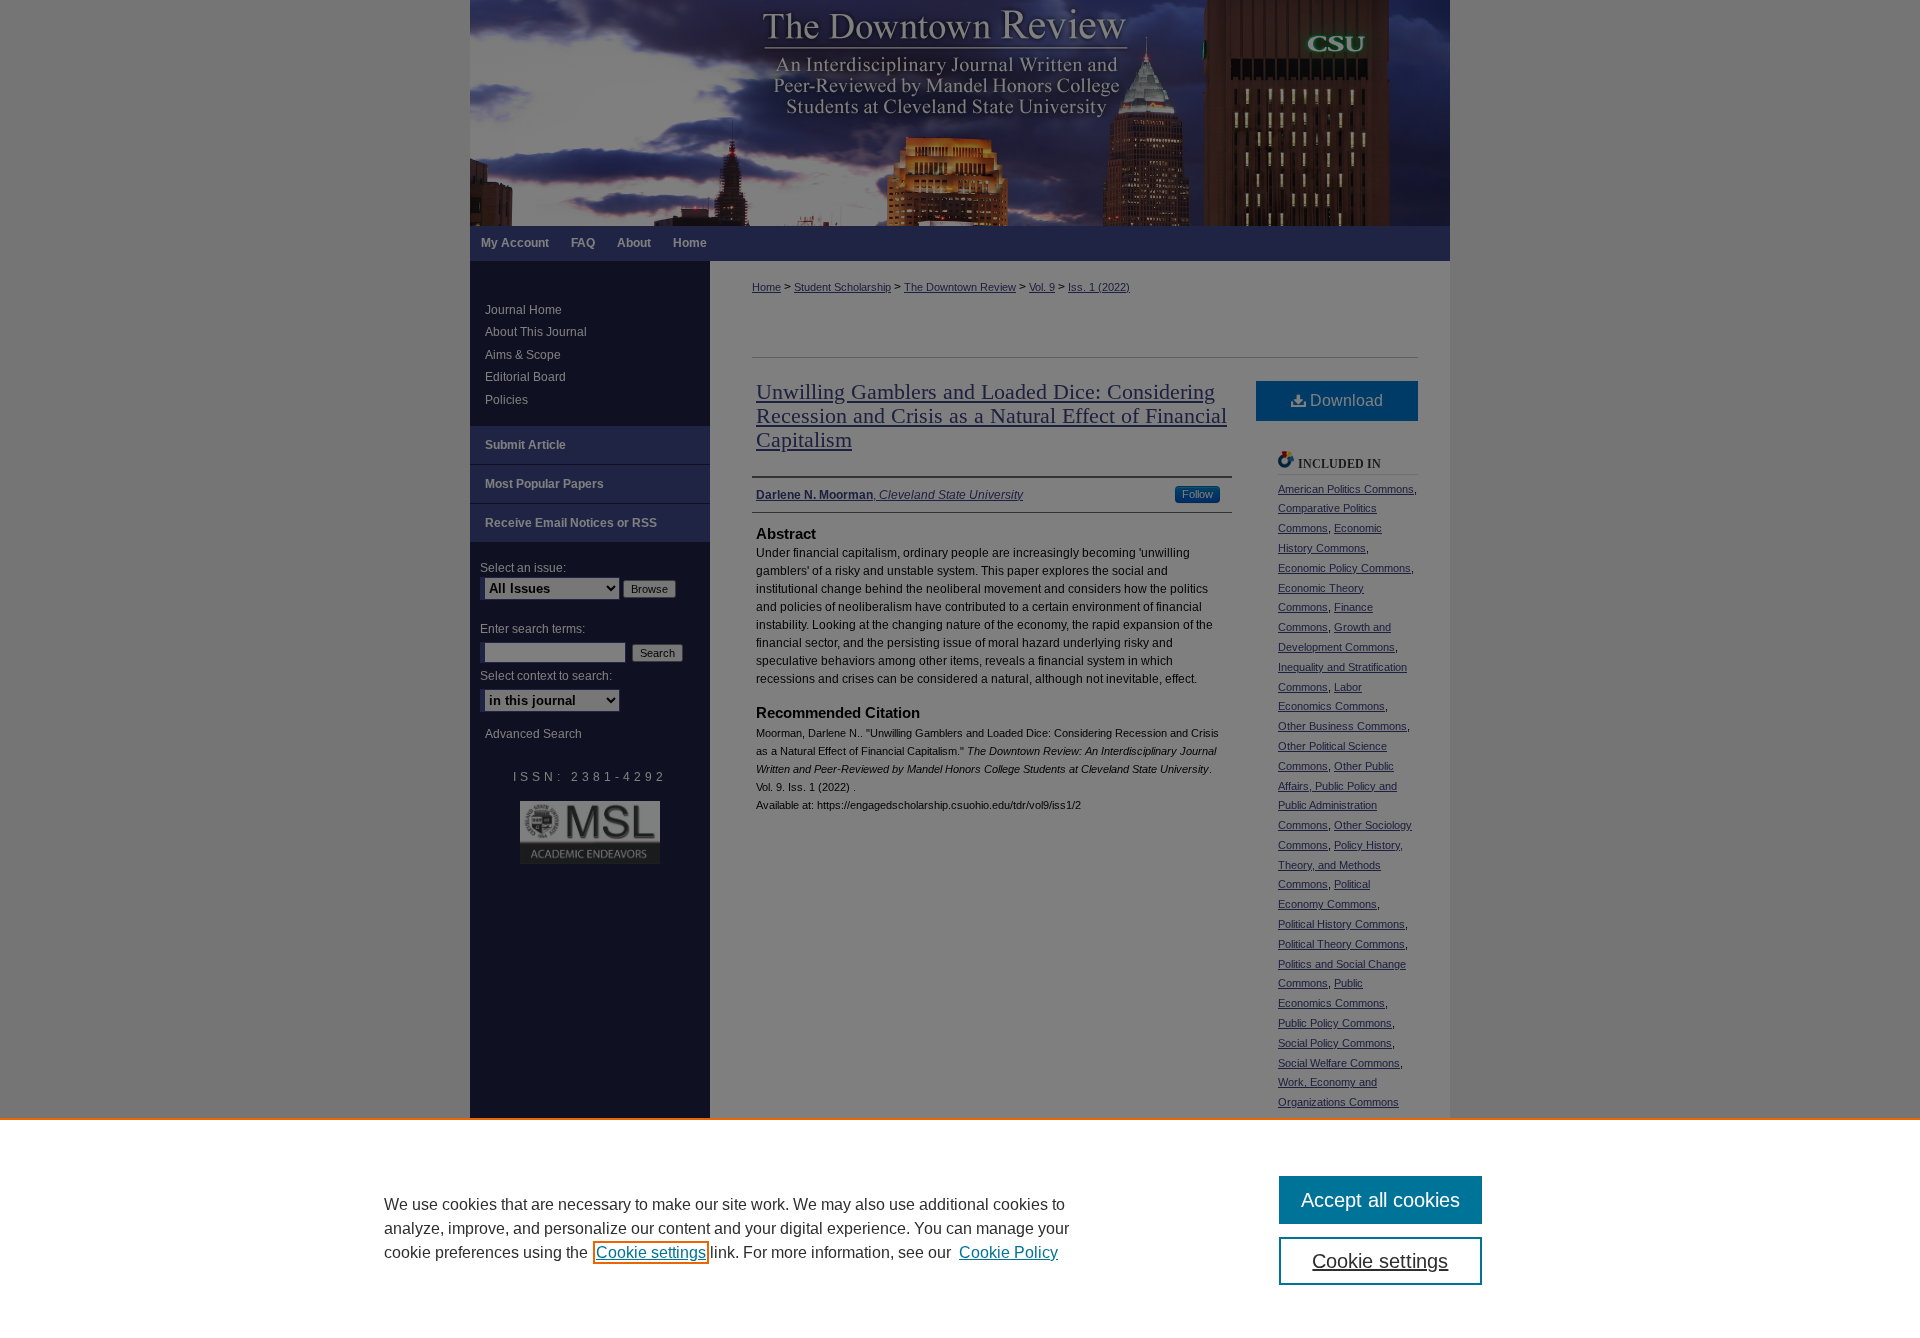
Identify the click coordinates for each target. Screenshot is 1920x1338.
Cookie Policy (1008, 1252)
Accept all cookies (1380, 1200)
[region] (960, 1228)
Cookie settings (651, 1252)
